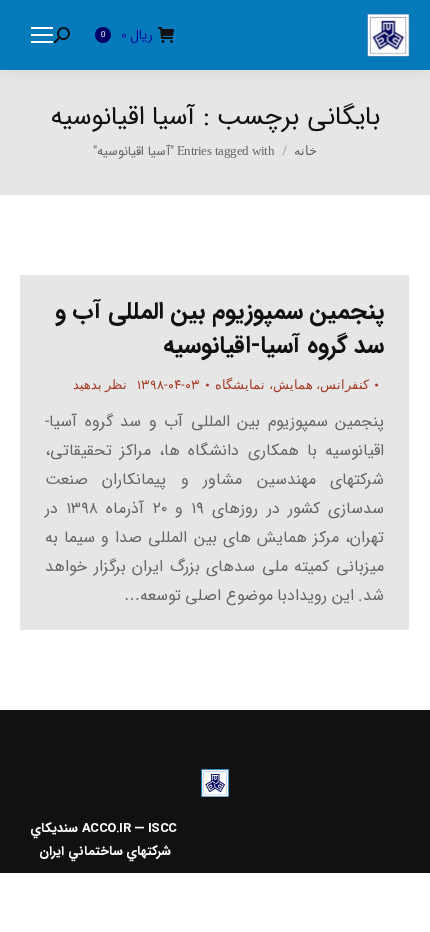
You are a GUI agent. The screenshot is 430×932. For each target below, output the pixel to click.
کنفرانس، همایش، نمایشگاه (292, 384)
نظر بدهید (100, 384)
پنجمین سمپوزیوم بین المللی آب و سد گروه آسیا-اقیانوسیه (220, 329)
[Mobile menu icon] (42, 35)
